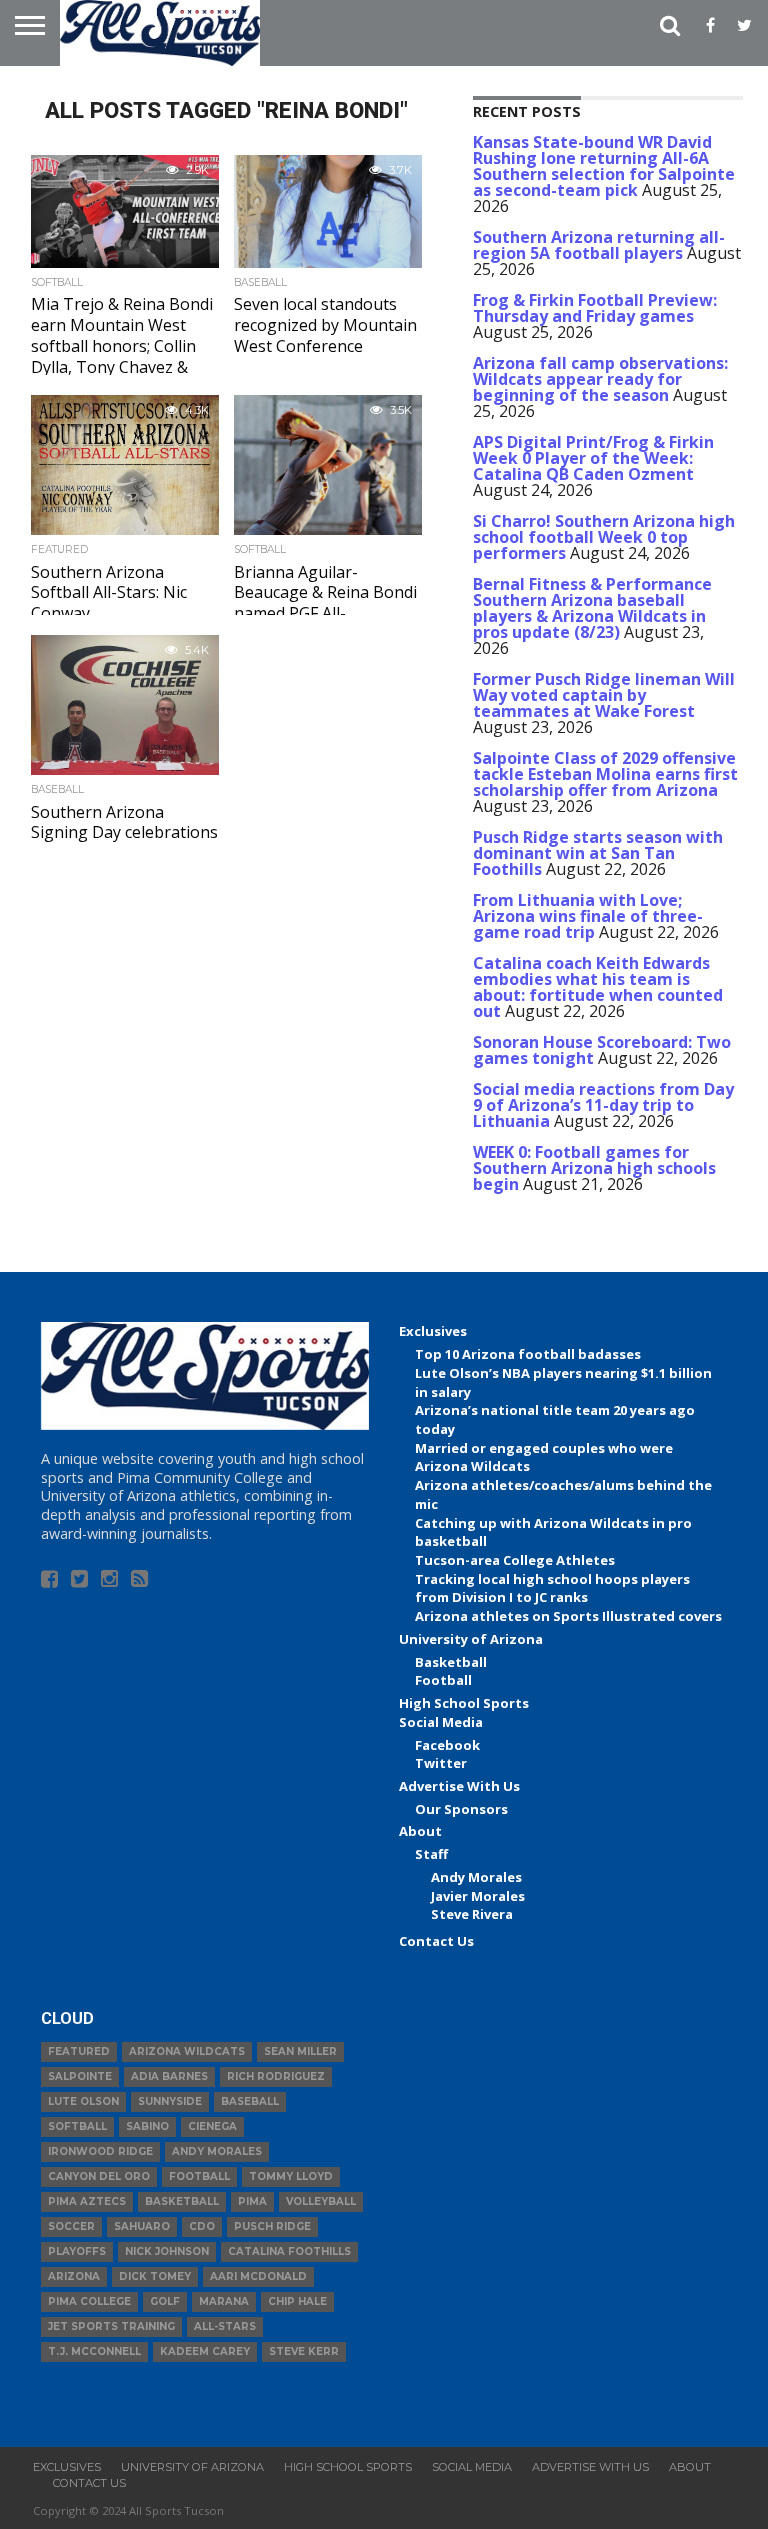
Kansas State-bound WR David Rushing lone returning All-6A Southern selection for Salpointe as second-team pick (604, 166)
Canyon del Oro (99, 2176)
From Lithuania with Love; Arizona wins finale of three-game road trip (588, 916)
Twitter (441, 1763)
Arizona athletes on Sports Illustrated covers (568, 1616)
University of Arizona (471, 1639)
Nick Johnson (167, 2251)
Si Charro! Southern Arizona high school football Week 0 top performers (604, 537)
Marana (224, 2301)
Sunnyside (170, 2101)
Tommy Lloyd (291, 2176)
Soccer (71, 2226)
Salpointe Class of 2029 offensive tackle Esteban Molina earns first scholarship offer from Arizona (605, 774)
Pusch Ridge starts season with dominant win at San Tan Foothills (598, 853)
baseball (250, 2101)
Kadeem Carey (205, 2351)
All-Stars (225, 2326)
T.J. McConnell (94, 2351)
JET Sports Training (111, 2326)
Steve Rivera (472, 1914)
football (199, 2176)
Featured (79, 2051)
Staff (431, 1854)
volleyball (321, 2201)
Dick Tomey (155, 2276)
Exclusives (433, 1331)
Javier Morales (478, 1896)
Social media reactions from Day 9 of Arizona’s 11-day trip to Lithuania (603, 1105)
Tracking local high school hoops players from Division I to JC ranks (552, 1588)
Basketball (451, 1662)
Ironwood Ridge (100, 2151)
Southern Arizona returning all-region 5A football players (599, 245)
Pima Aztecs (87, 2201)
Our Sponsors (461, 1809)
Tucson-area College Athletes (515, 1560)
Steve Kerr (304, 2351)
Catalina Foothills (289, 2251)
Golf (165, 2301)
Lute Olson (83, 2101)
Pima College (89, 2301)
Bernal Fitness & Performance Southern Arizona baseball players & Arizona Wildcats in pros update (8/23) (592, 608)
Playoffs (77, 2251)
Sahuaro (142, 2226)
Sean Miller (300, 2051)
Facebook (447, 1745)
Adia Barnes (169, 2076)
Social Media (441, 1722)
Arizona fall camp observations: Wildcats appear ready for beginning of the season (600, 379)
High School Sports (464, 1703)
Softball (77, 2126)
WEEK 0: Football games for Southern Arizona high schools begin (594, 1168)
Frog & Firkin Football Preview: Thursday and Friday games (595, 308)
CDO (202, 2226)
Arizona (74, 2276)
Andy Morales (476, 1877)
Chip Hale (297, 2301)
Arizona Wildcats (187, 2051)
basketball (182, 2201)
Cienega (212, 2126)
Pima (252, 2201)
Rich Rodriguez (276, 2076)
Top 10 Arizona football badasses (528, 1354)
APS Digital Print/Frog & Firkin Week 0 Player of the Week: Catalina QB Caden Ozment (593, 458)
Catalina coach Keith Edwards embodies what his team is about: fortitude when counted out (598, 987)
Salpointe (80, 2076)
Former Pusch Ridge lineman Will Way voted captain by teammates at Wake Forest (604, 695)
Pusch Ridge (272, 2226)
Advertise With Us (459, 1786)
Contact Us (436, 1941)
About (420, 1831)
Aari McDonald (258, 2276)
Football (443, 1680)
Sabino (147, 2126)
